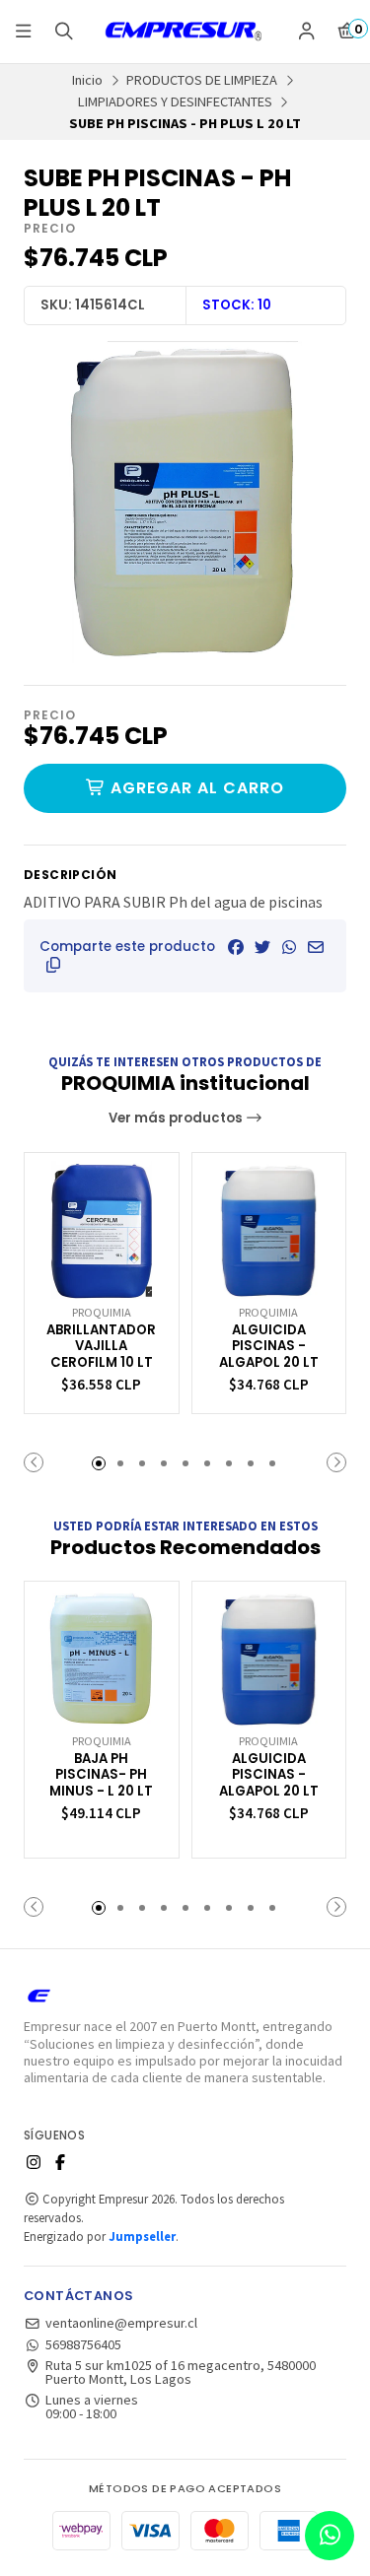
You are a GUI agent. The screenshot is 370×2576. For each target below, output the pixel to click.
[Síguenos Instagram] (34, 2162)
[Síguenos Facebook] (60, 2162)
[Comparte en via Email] (316, 947)
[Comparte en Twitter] (262, 947)
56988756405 (83, 2344)
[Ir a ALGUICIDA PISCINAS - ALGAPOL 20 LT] (269, 1230)
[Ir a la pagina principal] (185, 32)
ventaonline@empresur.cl (121, 2323)
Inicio (87, 80)
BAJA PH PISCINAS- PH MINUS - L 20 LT (101, 1776)
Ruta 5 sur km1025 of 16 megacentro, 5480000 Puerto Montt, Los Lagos (181, 2373)
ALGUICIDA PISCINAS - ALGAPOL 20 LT (269, 1347)
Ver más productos (177, 1118)
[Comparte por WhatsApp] (289, 947)
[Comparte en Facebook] (236, 947)
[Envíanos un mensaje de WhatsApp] (330, 2536)
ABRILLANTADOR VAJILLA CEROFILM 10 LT (101, 1347)
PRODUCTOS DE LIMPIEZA (202, 80)
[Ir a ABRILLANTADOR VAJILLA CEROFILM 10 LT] (102, 1230)
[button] (53, 965)
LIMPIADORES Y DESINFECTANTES (175, 102)
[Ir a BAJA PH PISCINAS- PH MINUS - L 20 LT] (102, 1659)
